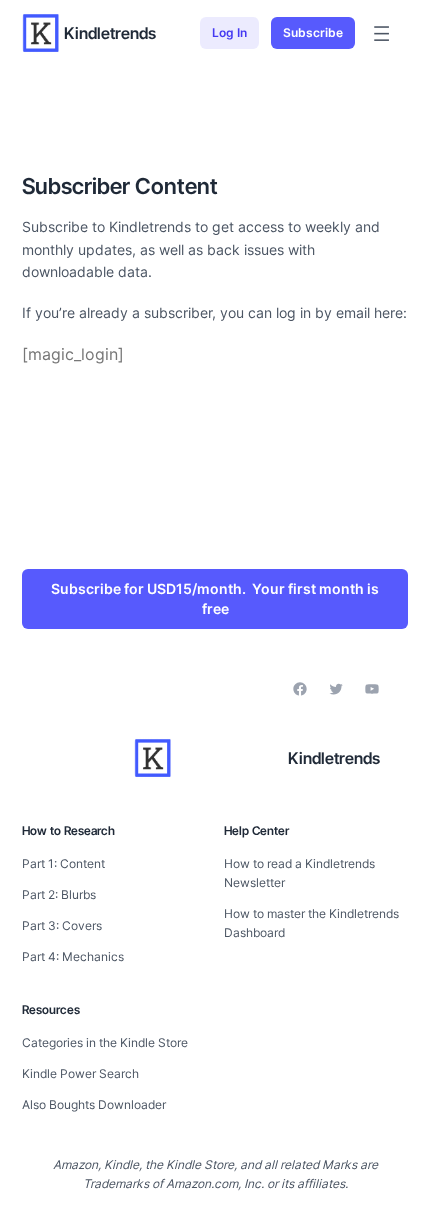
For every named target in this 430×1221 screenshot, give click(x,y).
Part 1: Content (63, 863)
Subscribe (313, 32)
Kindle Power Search (80, 1073)
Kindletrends (110, 33)
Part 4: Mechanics (73, 956)
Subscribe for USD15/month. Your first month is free (215, 598)
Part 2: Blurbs (59, 894)
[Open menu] (381, 33)
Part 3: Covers (62, 925)
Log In (229, 32)
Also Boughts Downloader (94, 1104)
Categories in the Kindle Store (105, 1042)
